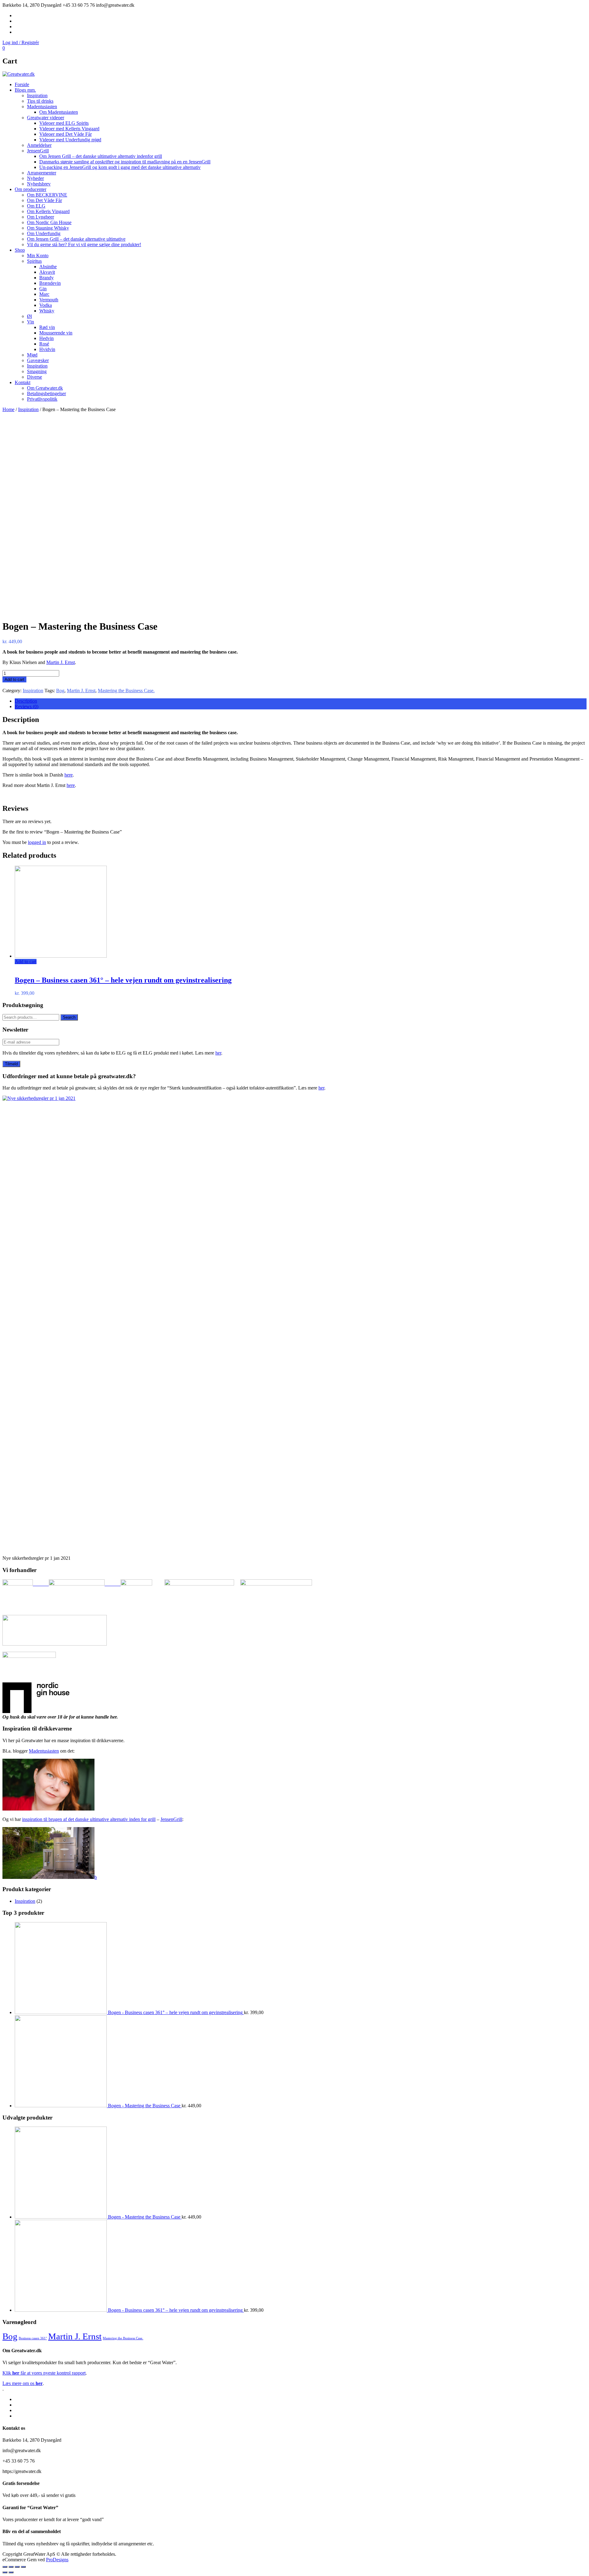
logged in (37, 842)
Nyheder (35, 178)
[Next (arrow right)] (11, 2572)
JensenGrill (38, 151)
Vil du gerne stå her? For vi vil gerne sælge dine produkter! (84, 244)
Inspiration (37, 95)
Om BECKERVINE (47, 195)
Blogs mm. (25, 90)
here (69, 775)
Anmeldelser (39, 145)
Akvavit (47, 272)
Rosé (44, 344)
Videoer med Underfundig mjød (70, 140)
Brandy (46, 278)
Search (69, 1017)
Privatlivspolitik (42, 399)
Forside (22, 84)
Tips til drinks (40, 101)
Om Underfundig (44, 233)
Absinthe (48, 267)
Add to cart (14, 679)
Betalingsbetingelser (46, 393)
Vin (31, 322)
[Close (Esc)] (5, 2567)
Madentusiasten (42, 107)
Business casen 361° (33, 2338)
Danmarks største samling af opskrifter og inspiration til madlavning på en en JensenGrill (125, 162)
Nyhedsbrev (39, 184)
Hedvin (46, 338)
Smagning (37, 371)
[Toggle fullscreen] (17, 2567)
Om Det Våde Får (44, 200)
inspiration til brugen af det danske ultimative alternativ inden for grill (89, 1819)
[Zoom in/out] (23, 2567)
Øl (29, 316)
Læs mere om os (23, 2383)
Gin (43, 289)
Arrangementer (42, 173)
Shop (20, 250)
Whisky (47, 311)
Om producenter (31, 189)
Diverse (35, 377)
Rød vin (47, 327)
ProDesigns (57, 2560)
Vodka (46, 305)
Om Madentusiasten (59, 112)
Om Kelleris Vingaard (48, 211)
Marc (44, 294)
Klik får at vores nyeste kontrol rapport (44, 2373)
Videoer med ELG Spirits (64, 123)
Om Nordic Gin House (49, 222)
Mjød (32, 355)
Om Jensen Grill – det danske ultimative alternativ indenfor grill (101, 156)
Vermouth (49, 300)
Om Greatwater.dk (45, 388)
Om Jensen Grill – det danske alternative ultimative (76, 239)
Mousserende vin (56, 333)
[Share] (11, 2567)
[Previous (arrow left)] (5, 2572)
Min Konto (38, 256)
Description (26, 701)
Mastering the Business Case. (126, 691)
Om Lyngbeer (40, 217)
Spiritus (34, 261)
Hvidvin (47, 349)
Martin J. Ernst (61, 662)
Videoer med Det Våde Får (65, 134)
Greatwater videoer (46, 118)
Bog (60, 691)
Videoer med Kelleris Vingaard (69, 129)
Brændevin (50, 283)
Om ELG (36, 206)
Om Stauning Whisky (48, 228)
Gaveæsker (38, 360)
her (218, 1053)
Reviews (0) (27, 706)
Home (8, 409)
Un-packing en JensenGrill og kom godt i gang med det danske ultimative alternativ (120, 167)
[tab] (301, 701)
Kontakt (23, 382)
